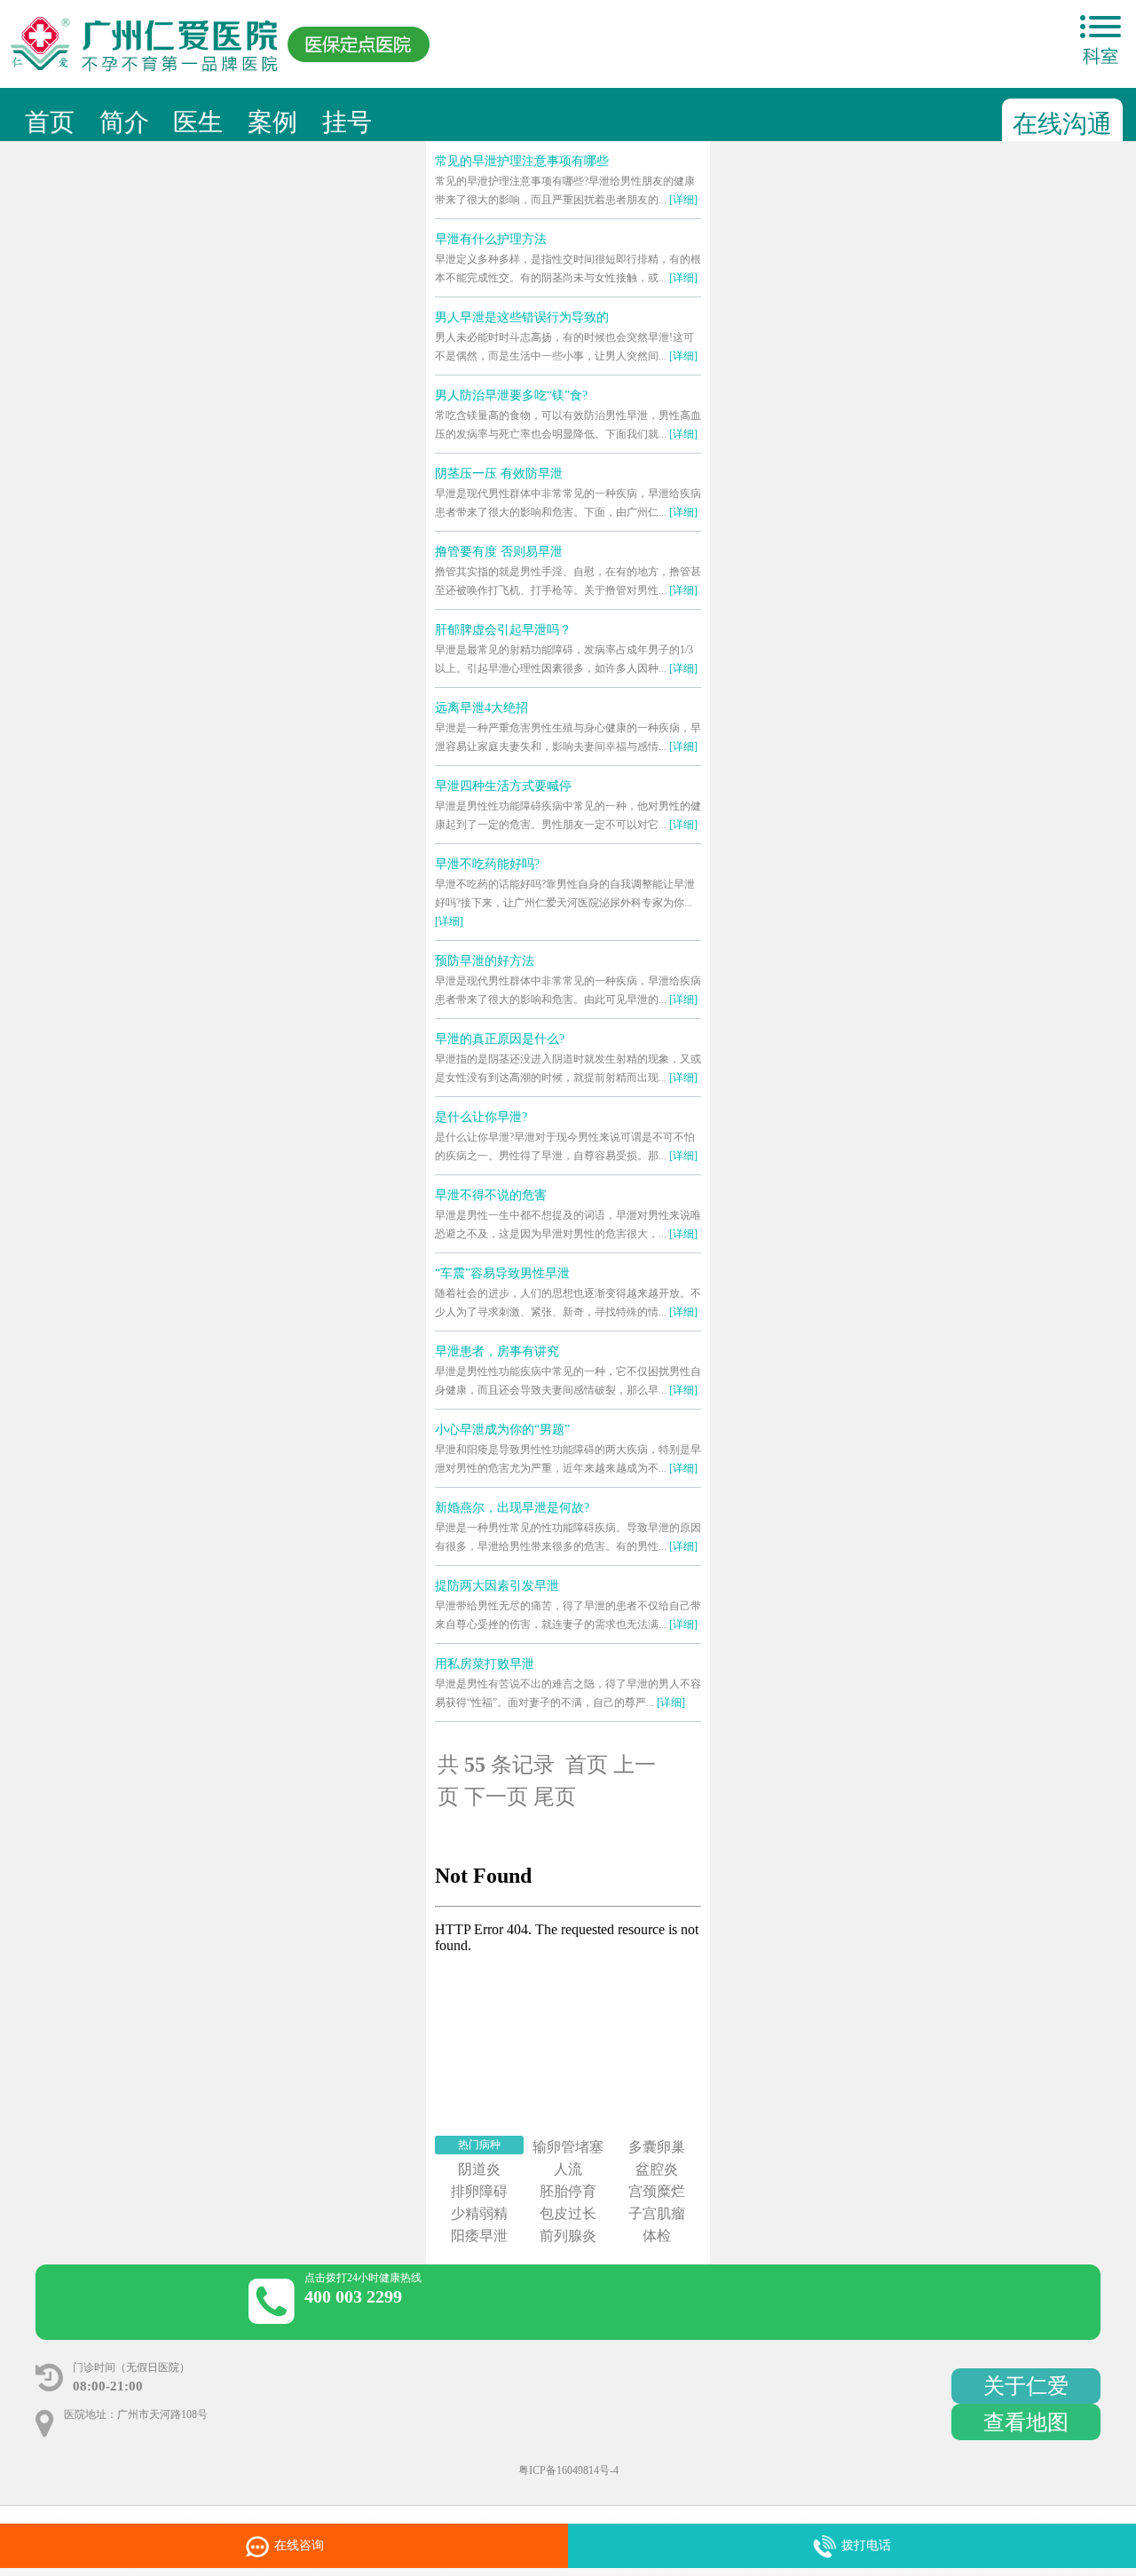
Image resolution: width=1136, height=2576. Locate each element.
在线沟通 (1062, 124)
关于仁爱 (1026, 2386)
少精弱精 (479, 2213)
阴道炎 (479, 2169)
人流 (568, 2169)
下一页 (496, 1797)
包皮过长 (568, 2213)
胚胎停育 (568, 2191)
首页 (50, 122)
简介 (124, 122)
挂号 (347, 122)
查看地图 (1026, 2422)
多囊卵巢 (657, 2147)
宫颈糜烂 (657, 2191)
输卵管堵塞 (568, 2147)
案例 (272, 122)
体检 (657, 2236)
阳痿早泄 (479, 2236)
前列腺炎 (568, 2236)
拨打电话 (866, 2545)
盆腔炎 (657, 2169)
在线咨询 (348, 2553)
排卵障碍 (479, 2191)
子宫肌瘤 (657, 2213)
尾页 (555, 1797)
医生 (198, 122)
